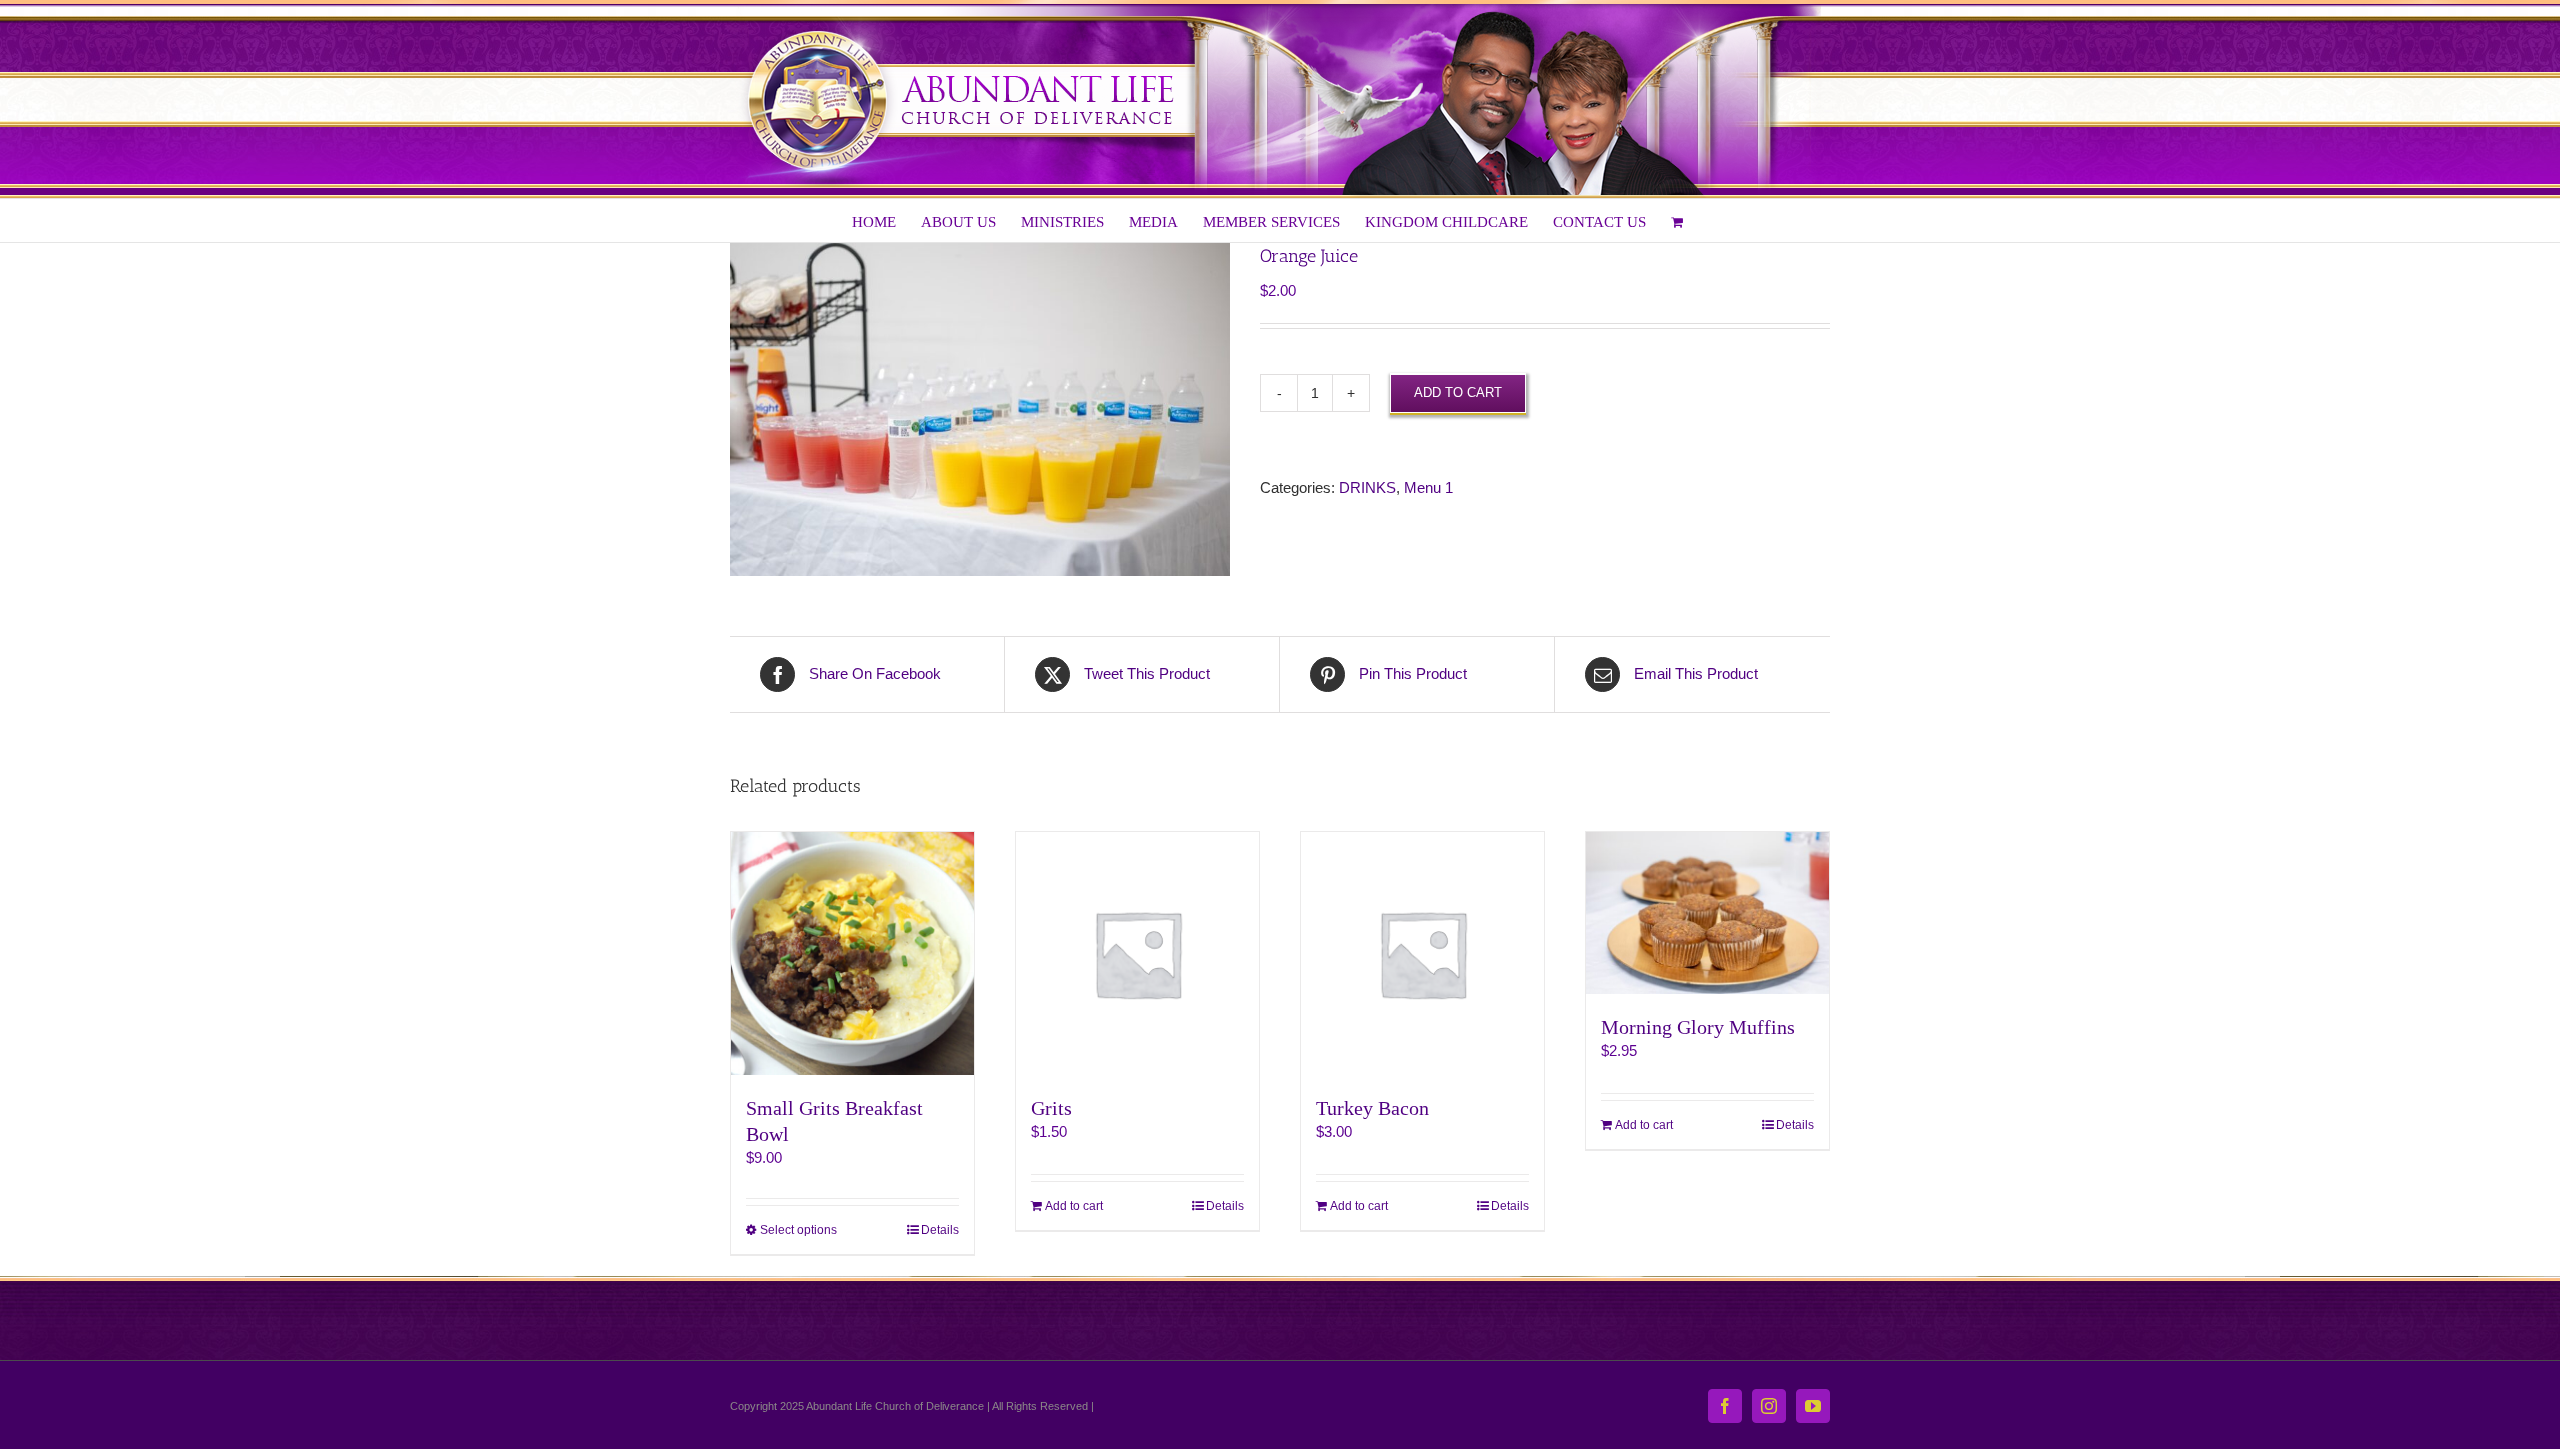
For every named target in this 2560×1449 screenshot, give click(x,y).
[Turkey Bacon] (1422, 953)
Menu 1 (1428, 487)
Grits (1051, 1108)
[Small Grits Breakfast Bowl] (852, 953)
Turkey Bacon (1372, 1108)
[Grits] (1137, 953)
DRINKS (1367, 487)
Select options (798, 1230)
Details (940, 1230)
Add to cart (1458, 392)
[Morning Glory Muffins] (1707, 913)
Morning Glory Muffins (1698, 1027)
